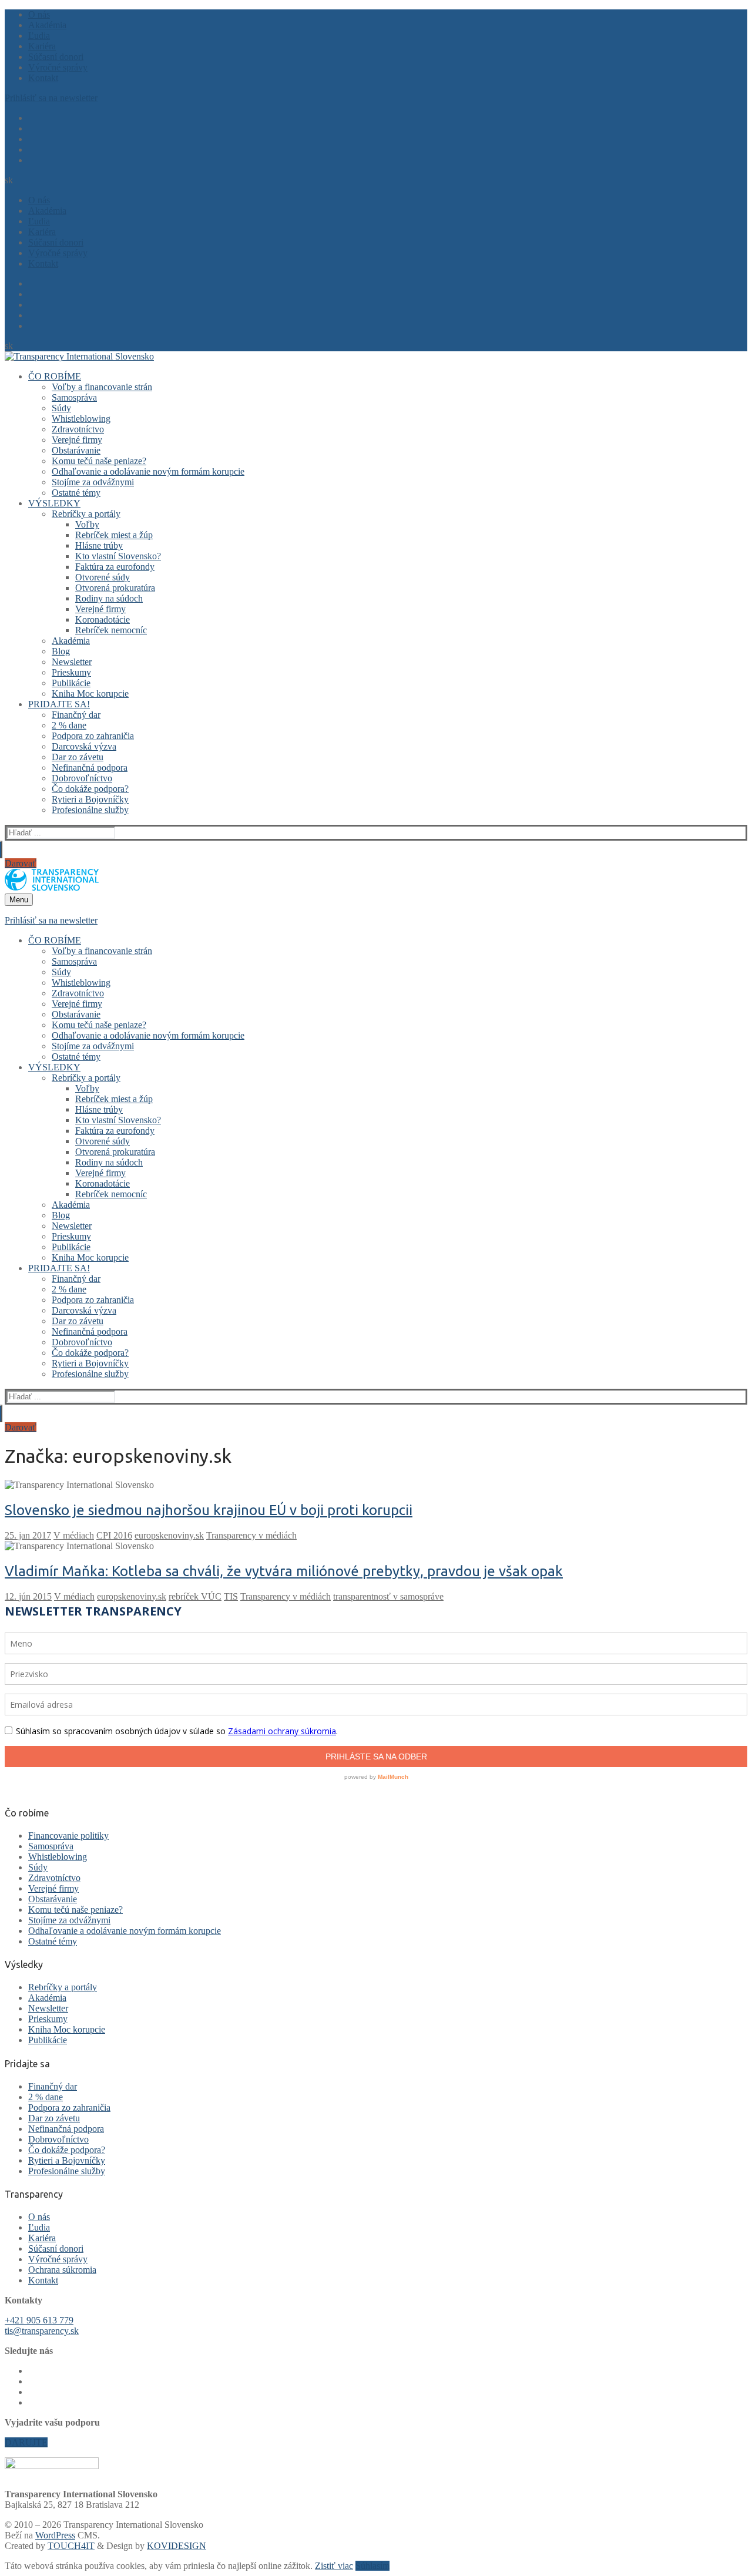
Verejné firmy (53, 1888)
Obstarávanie (53, 1899)
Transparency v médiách (251, 1535)
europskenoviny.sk (169, 1535)
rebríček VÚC (195, 1596)
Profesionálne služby (67, 2171)
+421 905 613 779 (39, 2320)
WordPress (55, 2535)
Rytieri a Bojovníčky (67, 2160)
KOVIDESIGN (177, 2546)
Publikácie (48, 2040)
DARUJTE (26, 2442)
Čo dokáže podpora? (67, 2150)
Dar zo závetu (54, 2118)
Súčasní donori (56, 2248)
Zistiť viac (334, 2566)
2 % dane (46, 2097)
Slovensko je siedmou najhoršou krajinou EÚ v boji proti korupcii (209, 1510)
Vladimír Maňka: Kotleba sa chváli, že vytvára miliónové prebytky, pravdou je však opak (284, 1571)
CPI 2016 (114, 1535)
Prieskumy (48, 2019)
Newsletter (48, 2008)
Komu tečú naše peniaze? (75, 1910)
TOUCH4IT (71, 2546)
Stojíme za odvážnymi (69, 1920)
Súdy (38, 1867)
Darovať (21, 863)
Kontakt (43, 2280)
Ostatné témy (53, 1941)
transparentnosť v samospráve (388, 1596)
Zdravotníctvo (54, 1878)
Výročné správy (58, 2259)
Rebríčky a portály (63, 1987)
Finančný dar (53, 2086)
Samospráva (51, 1846)
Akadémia (47, 1998)
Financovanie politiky (68, 1836)
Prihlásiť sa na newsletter (51, 98)
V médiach (74, 1535)
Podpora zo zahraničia (69, 2108)
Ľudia (39, 2227)
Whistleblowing (58, 1857)
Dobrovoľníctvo (58, 2139)
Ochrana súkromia (62, 2270)
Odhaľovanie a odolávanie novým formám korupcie (125, 1931)
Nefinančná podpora (66, 2129)
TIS (231, 1596)
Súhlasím (372, 2566)
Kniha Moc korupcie (67, 2029)
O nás (39, 2217)
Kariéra (42, 2238)
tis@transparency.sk (42, 2331)
